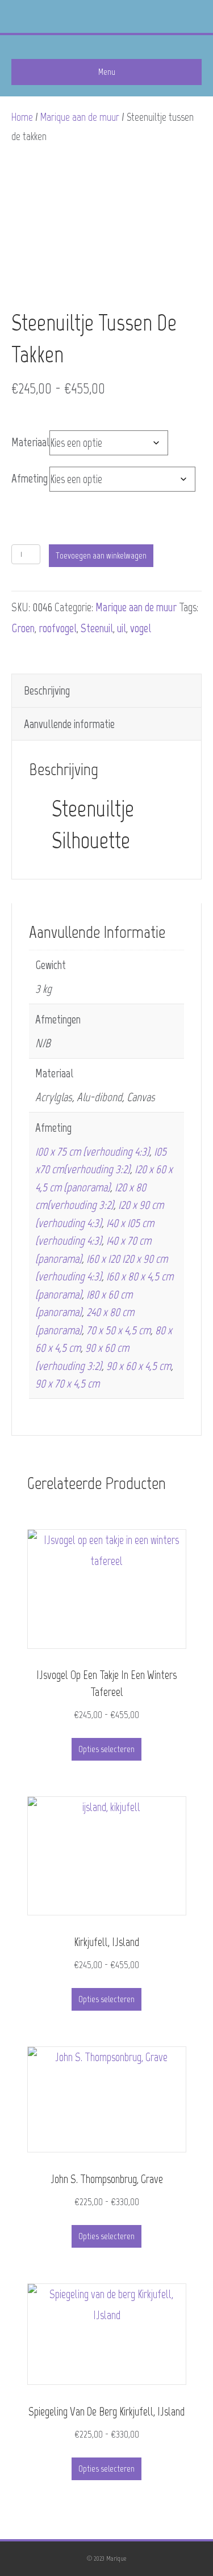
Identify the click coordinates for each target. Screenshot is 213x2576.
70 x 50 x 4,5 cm (118, 1330)
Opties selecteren (106, 1749)
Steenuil (97, 628)
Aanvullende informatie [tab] (69, 724)
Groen (23, 628)
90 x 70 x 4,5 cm (67, 1383)
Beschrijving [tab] (47, 690)
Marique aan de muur (80, 117)
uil (122, 628)
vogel (141, 628)
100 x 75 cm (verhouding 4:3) (92, 1151)
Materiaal (30, 442)
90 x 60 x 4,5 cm (139, 1366)
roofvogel (58, 628)
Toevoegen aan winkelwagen (101, 555)
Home (22, 117)
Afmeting (30, 478)
